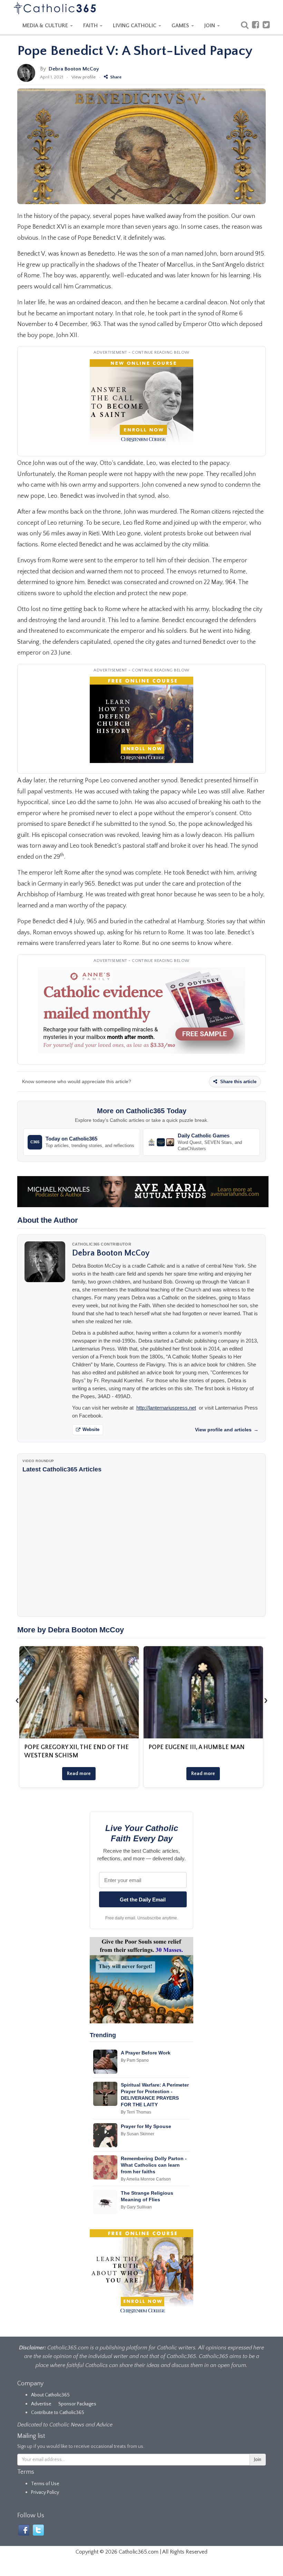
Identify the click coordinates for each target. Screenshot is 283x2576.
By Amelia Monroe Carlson (146, 2179)
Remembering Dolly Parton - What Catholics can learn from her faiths (154, 2165)
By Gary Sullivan (136, 2207)
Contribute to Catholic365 (58, 2413)
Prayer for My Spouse (146, 2126)
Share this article (238, 1082)
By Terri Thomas (136, 2112)
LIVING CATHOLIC (135, 26)
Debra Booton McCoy (74, 69)
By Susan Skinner (138, 2134)
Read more (79, 1774)
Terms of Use (45, 2484)
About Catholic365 (50, 2395)
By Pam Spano (135, 2060)
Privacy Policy (45, 2492)
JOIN (210, 26)
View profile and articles (227, 1430)
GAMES (181, 26)
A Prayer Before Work (146, 2053)
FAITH (91, 26)
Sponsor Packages (77, 2404)
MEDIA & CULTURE (46, 26)
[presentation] (17, 1700)
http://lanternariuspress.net (166, 1408)
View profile (84, 77)
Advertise (41, 2404)
